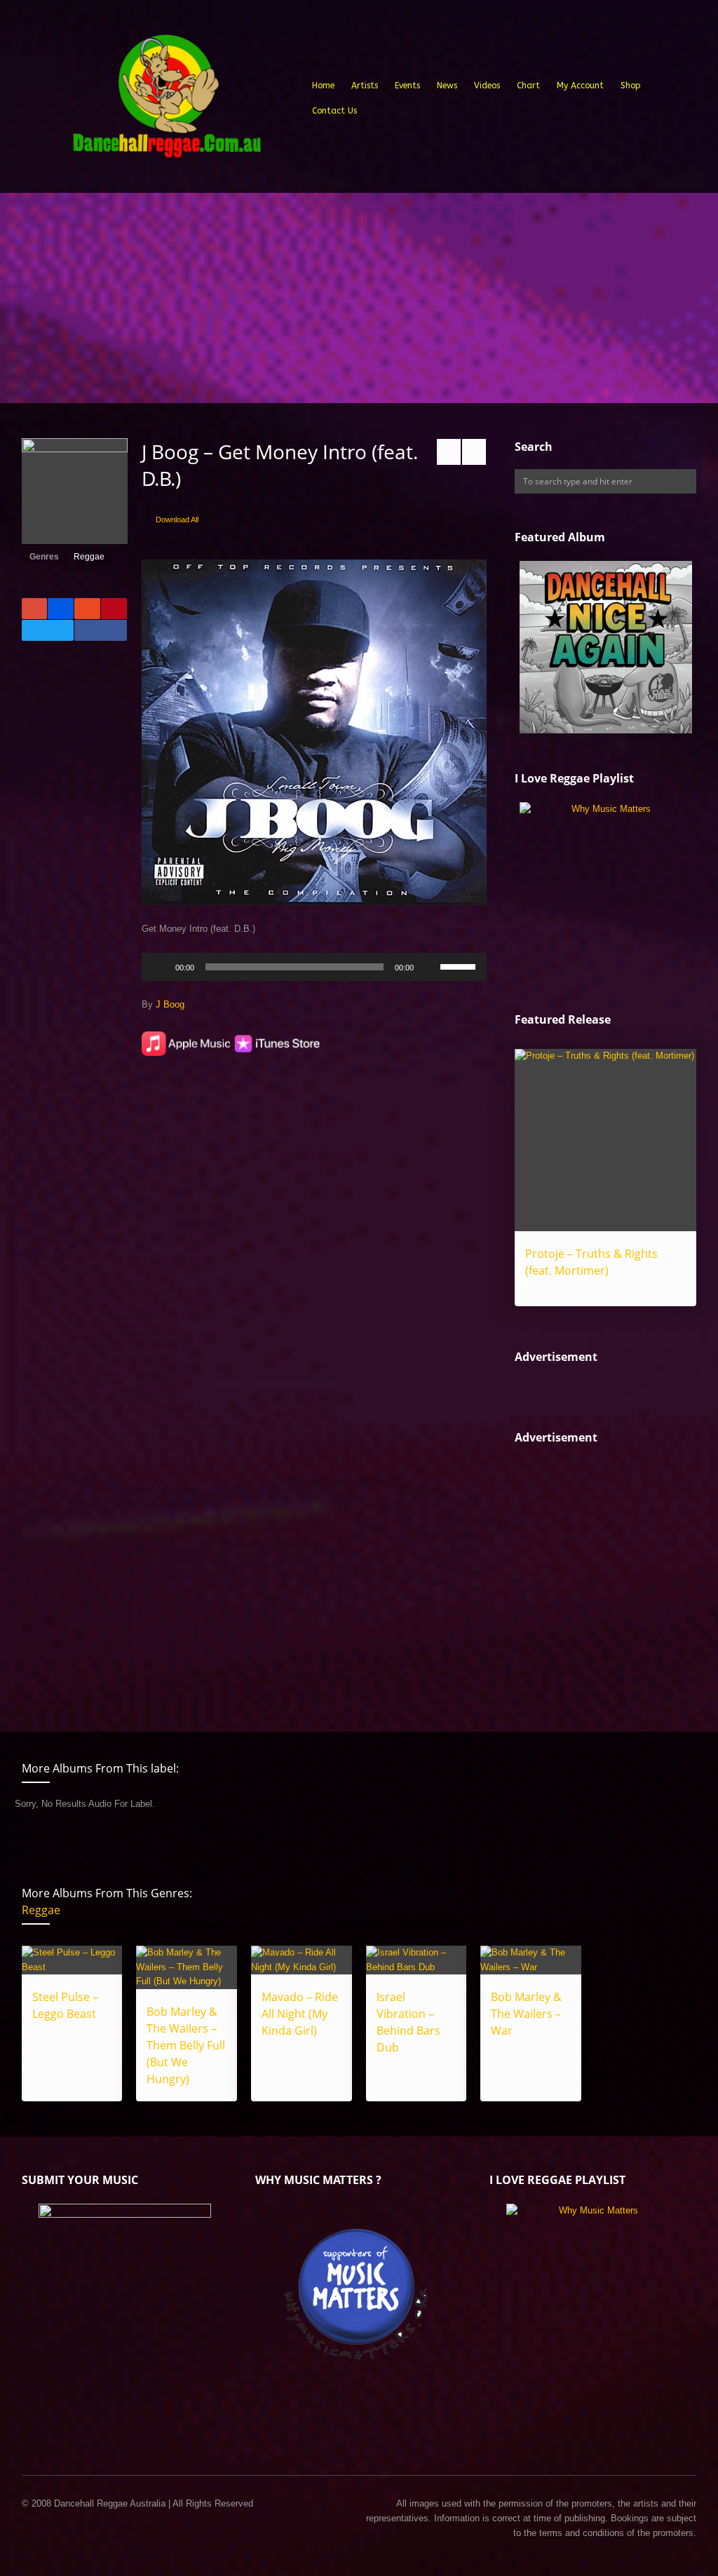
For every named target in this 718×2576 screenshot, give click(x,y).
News (447, 86)
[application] (314, 967)
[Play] (160, 967)
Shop (631, 86)
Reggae (89, 557)
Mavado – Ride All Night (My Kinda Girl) (300, 2014)
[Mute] (429, 967)
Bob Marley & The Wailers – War (526, 2014)
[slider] (460, 965)
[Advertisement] (359, 298)
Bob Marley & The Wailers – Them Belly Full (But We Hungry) (186, 2045)
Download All (177, 520)
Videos (487, 86)
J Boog (170, 1004)
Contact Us (334, 111)
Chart (528, 86)
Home (323, 86)
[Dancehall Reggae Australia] (166, 101)
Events (407, 86)
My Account (580, 86)
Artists (365, 86)
